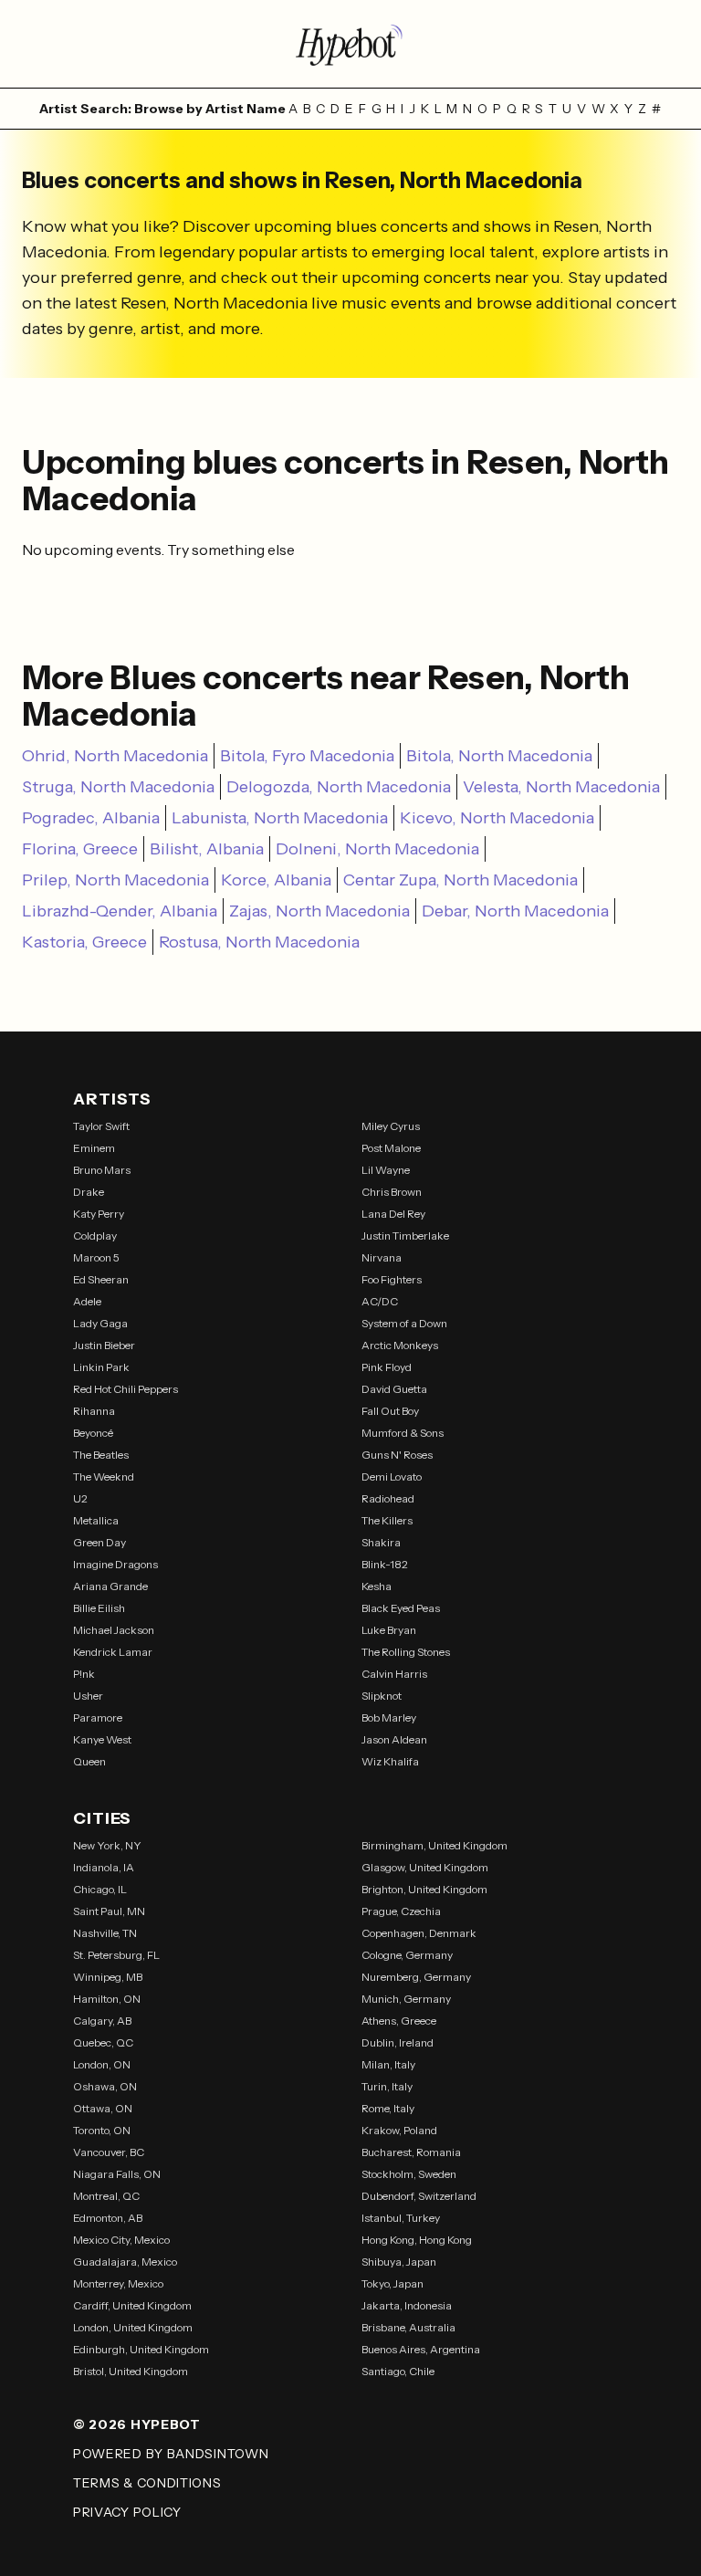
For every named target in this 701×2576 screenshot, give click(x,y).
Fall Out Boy (390, 1411)
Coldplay (95, 1236)
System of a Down (404, 1323)
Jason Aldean (394, 1739)
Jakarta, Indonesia (407, 2305)
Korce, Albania (276, 880)
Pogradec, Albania (91, 818)
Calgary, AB (102, 2021)
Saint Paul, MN (109, 1911)
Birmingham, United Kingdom (434, 1845)
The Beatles (101, 1455)
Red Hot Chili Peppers (126, 1389)
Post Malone (391, 1148)
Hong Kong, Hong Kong (417, 2240)
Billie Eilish (99, 1608)
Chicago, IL (100, 1889)
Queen (89, 1761)
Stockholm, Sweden (409, 2174)
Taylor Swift (101, 1126)
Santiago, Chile (398, 2371)
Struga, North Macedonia (118, 787)
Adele (87, 1301)
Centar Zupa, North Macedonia (460, 880)
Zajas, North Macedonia (319, 911)
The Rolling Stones (406, 1652)
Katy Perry (99, 1214)
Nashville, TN (105, 1933)
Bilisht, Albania (207, 849)
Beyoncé (93, 1433)
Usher (88, 1696)
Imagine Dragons (115, 1564)
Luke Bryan (389, 1630)
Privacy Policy (127, 2512)
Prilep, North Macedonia (115, 880)
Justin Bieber (104, 1345)
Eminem (94, 1148)
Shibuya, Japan (399, 2262)
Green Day (99, 1542)
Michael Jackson (114, 1630)
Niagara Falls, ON (117, 2174)
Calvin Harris (394, 1674)
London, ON (102, 2064)
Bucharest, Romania (411, 2152)
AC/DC (380, 1301)
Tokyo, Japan (392, 2283)
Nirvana (382, 1257)
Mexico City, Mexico (121, 2240)
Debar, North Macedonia (515, 911)
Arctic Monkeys (400, 1345)
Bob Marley (389, 1717)
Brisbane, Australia (408, 2327)
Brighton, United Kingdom (424, 1889)
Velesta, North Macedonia (561, 787)
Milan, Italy (388, 2064)
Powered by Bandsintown (171, 2454)
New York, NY (107, 1845)
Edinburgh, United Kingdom (141, 2349)
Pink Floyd (387, 1367)
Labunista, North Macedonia (280, 818)
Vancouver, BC (109, 2152)
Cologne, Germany (407, 1955)
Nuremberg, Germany (416, 1977)
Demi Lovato (392, 1476)
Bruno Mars (102, 1170)
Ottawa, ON (103, 2108)
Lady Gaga (100, 1323)
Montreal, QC (106, 2196)
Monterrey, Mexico (118, 2283)
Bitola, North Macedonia (499, 756)
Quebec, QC (103, 2042)
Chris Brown (392, 1192)
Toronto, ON (102, 2130)
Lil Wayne (386, 1170)
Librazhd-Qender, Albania (120, 911)
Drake (89, 1192)
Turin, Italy (387, 2086)
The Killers (387, 1520)
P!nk (84, 1674)
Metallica (96, 1520)
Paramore (98, 1717)
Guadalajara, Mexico (125, 2262)
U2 (80, 1498)
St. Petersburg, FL (116, 1955)
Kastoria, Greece (84, 942)
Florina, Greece (80, 849)
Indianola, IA (104, 1867)
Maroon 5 (96, 1257)
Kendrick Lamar (113, 1652)
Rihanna (94, 1411)
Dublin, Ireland (398, 2042)
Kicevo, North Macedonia (497, 818)
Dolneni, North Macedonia (377, 849)
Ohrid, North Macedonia (115, 756)
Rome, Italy (388, 2108)
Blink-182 (385, 1564)
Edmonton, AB (108, 2218)
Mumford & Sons (403, 1433)
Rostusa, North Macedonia (259, 942)
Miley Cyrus (391, 1126)
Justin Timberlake (405, 1236)
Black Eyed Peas (401, 1608)
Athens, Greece (399, 2021)
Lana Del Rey (393, 1214)
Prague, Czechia (401, 1911)
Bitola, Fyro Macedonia (307, 756)
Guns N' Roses (397, 1455)
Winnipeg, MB (108, 1977)
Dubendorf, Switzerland (419, 2196)
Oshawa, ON (105, 2086)
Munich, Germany (406, 1999)
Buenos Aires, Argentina (421, 2349)
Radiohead (388, 1498)
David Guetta (394, 1389)
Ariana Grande (110, 1586)
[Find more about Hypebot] (350, 44)
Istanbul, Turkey (401, 2218)
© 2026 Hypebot (137, 2424)
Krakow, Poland (399, 2130)
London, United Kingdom (133, 2327)
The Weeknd (104, 1476)
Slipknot (382, 1696)
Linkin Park (101, 1367)
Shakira (381, 1542)
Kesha (377, 1586)
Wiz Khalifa (390, 1761)
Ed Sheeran (101, 1279)
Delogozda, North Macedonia (339, 787)
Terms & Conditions (147, 2483)
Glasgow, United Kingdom (425, 1867)
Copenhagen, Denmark (419, 1933)
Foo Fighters (392, 1279)
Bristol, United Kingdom (131, 2371)
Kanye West (102, 1739)
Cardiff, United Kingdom (132, 2305)
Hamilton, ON (107, 1999)
